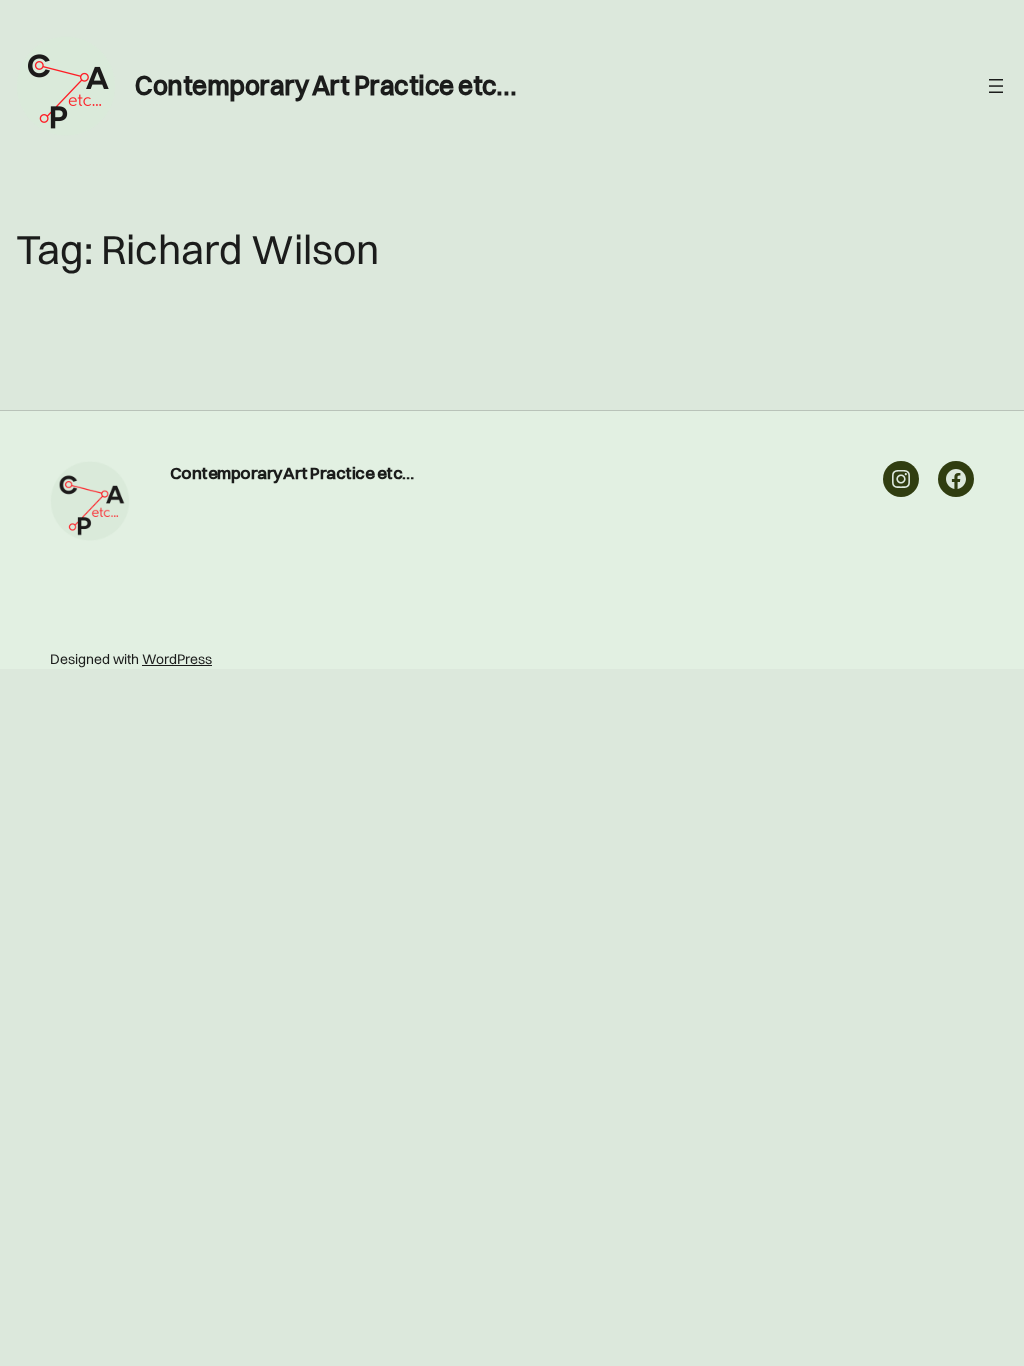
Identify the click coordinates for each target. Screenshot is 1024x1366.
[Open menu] (996, 86)
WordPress (177, 659)
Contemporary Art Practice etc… (325, 85)
